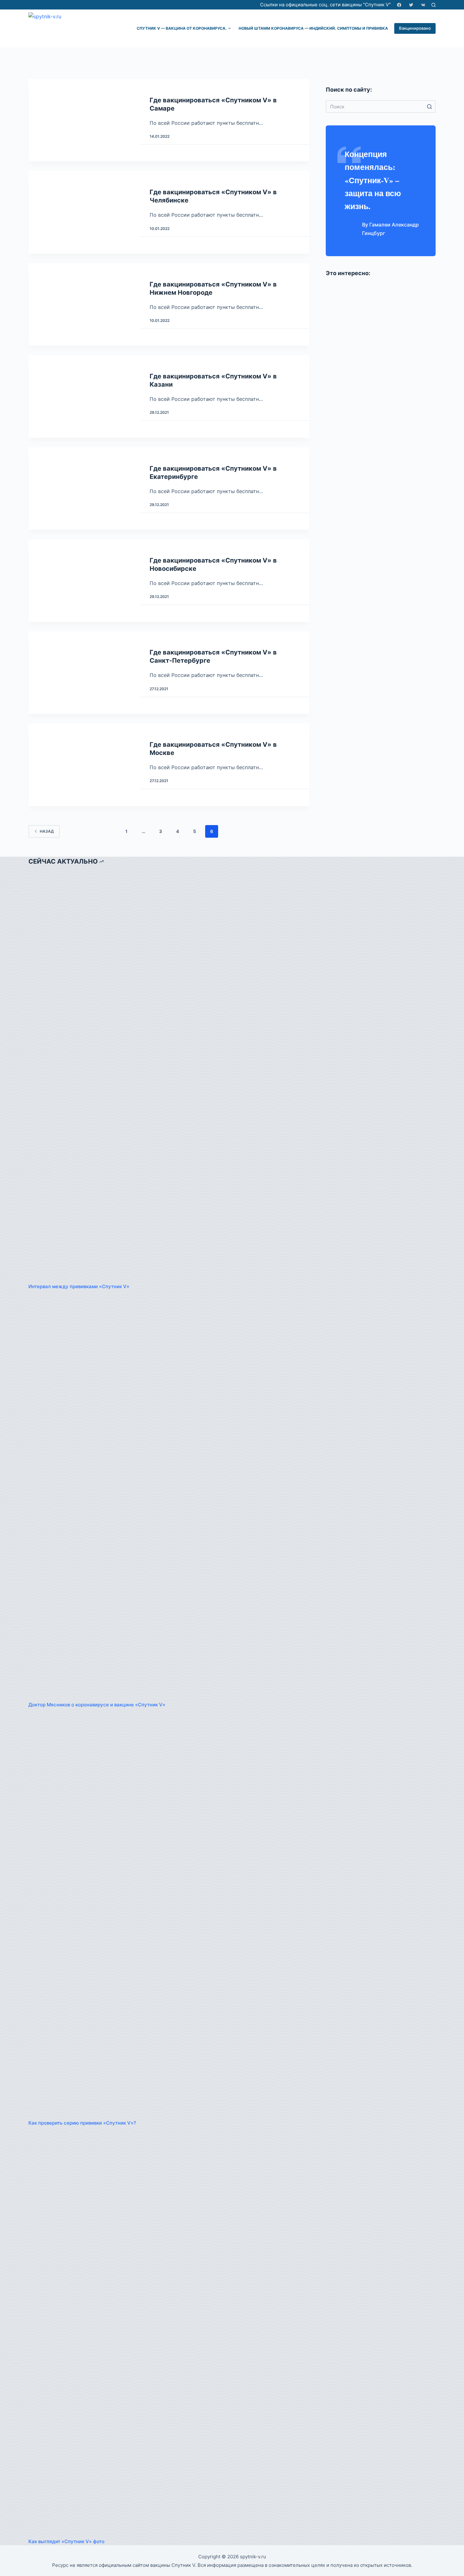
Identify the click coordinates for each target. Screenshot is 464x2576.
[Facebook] (399, 5)
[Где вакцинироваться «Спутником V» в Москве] (83, 765)
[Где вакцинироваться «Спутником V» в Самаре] (83, 120)
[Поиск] (434, 5)
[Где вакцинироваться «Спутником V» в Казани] (83, 396)
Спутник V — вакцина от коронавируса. (182, 28)
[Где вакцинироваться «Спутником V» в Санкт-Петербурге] (83, 673)
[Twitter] (411, 5)
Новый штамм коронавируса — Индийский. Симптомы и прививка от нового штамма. (336, 28)
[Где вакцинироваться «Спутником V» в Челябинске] (83, 212)
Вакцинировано (415, 28)
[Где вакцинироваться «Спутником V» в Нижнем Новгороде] (83, 304)
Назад (47, 831)
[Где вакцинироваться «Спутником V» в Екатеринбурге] (83, 489)
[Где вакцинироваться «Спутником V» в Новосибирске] (83, 580)
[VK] (423, 5)
